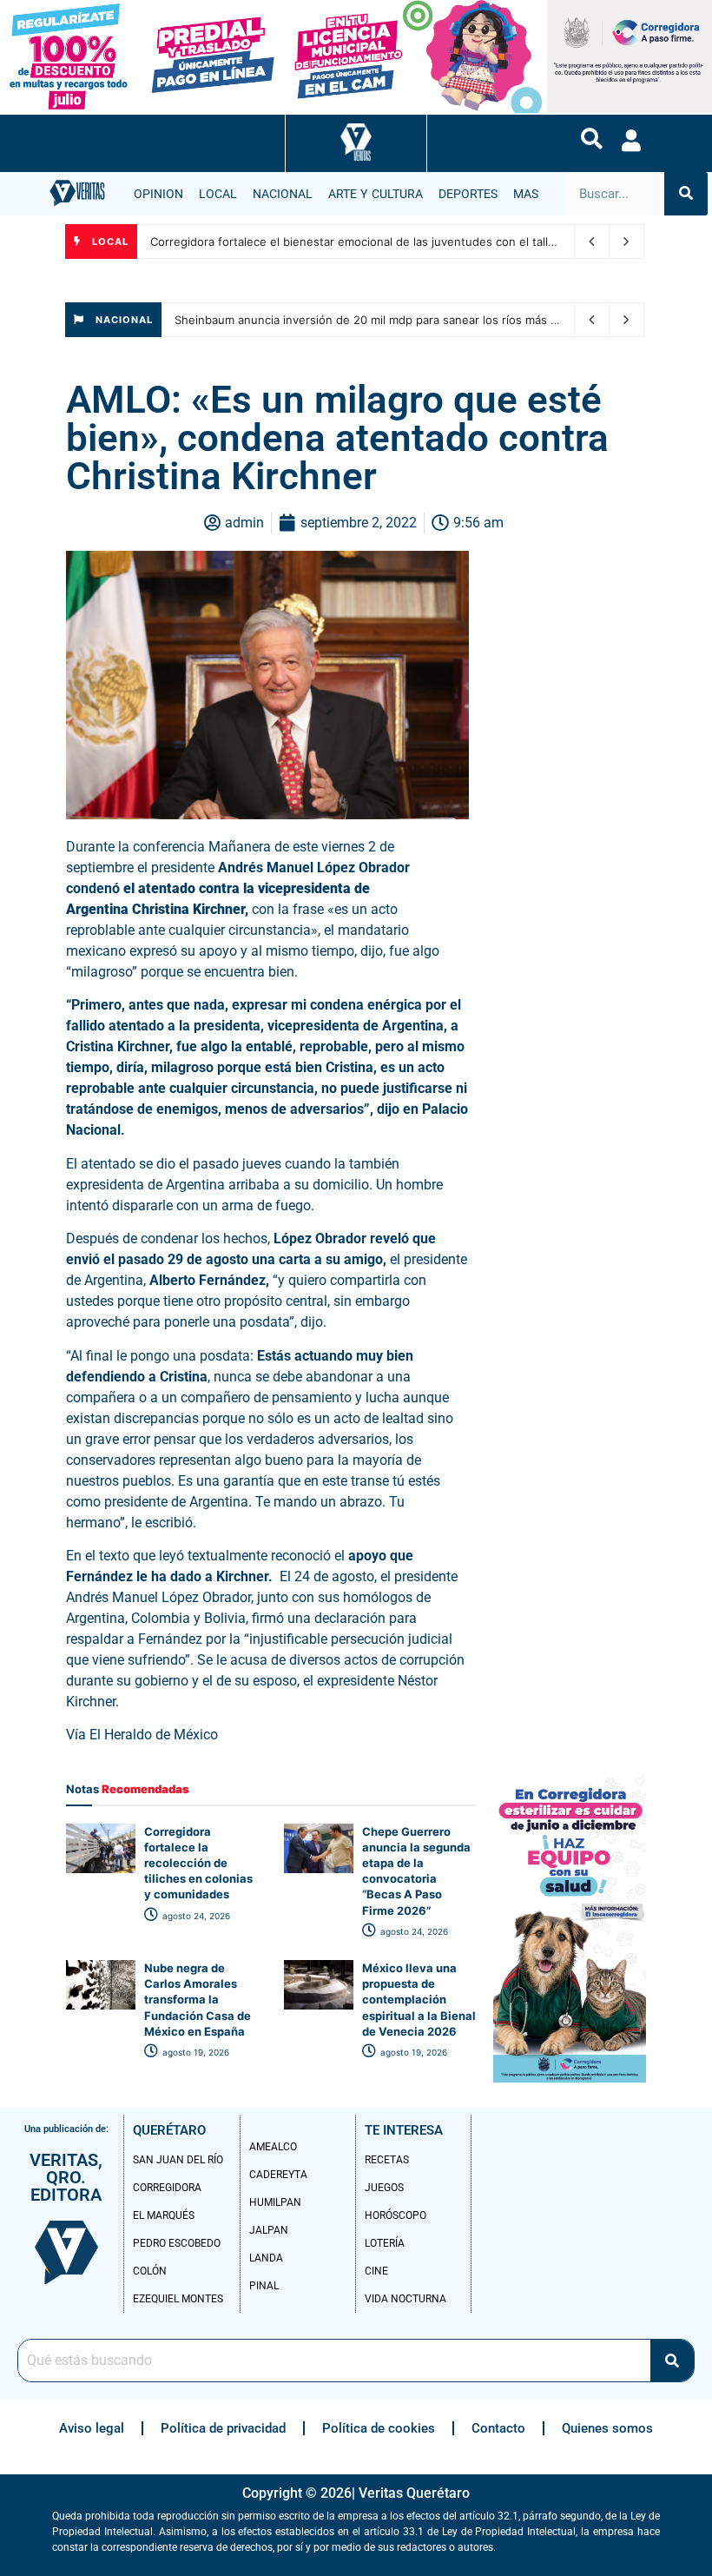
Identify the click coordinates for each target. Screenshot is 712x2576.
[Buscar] (686, 194)
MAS (526, 194)
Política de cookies (379, 2428)
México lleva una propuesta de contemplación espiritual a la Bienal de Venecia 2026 (419, 2000)
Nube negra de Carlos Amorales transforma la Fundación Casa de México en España (198, 2000)
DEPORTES (468, 194)
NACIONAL (283, 194)
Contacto (498, 2428)
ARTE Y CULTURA (376, 194)
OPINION (158, 194)
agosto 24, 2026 (195, 1916)
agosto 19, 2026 (194, 2052)
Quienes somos (607, 2428)
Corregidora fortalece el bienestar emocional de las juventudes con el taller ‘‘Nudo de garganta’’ (410, 242)
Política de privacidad (223, 2428)
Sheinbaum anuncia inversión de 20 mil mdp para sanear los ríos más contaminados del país (423, 320)
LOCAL (218, 194)
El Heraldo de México (155, 1735)
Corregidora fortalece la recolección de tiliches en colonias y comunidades (198, 1863)
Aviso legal (92, 2428)
